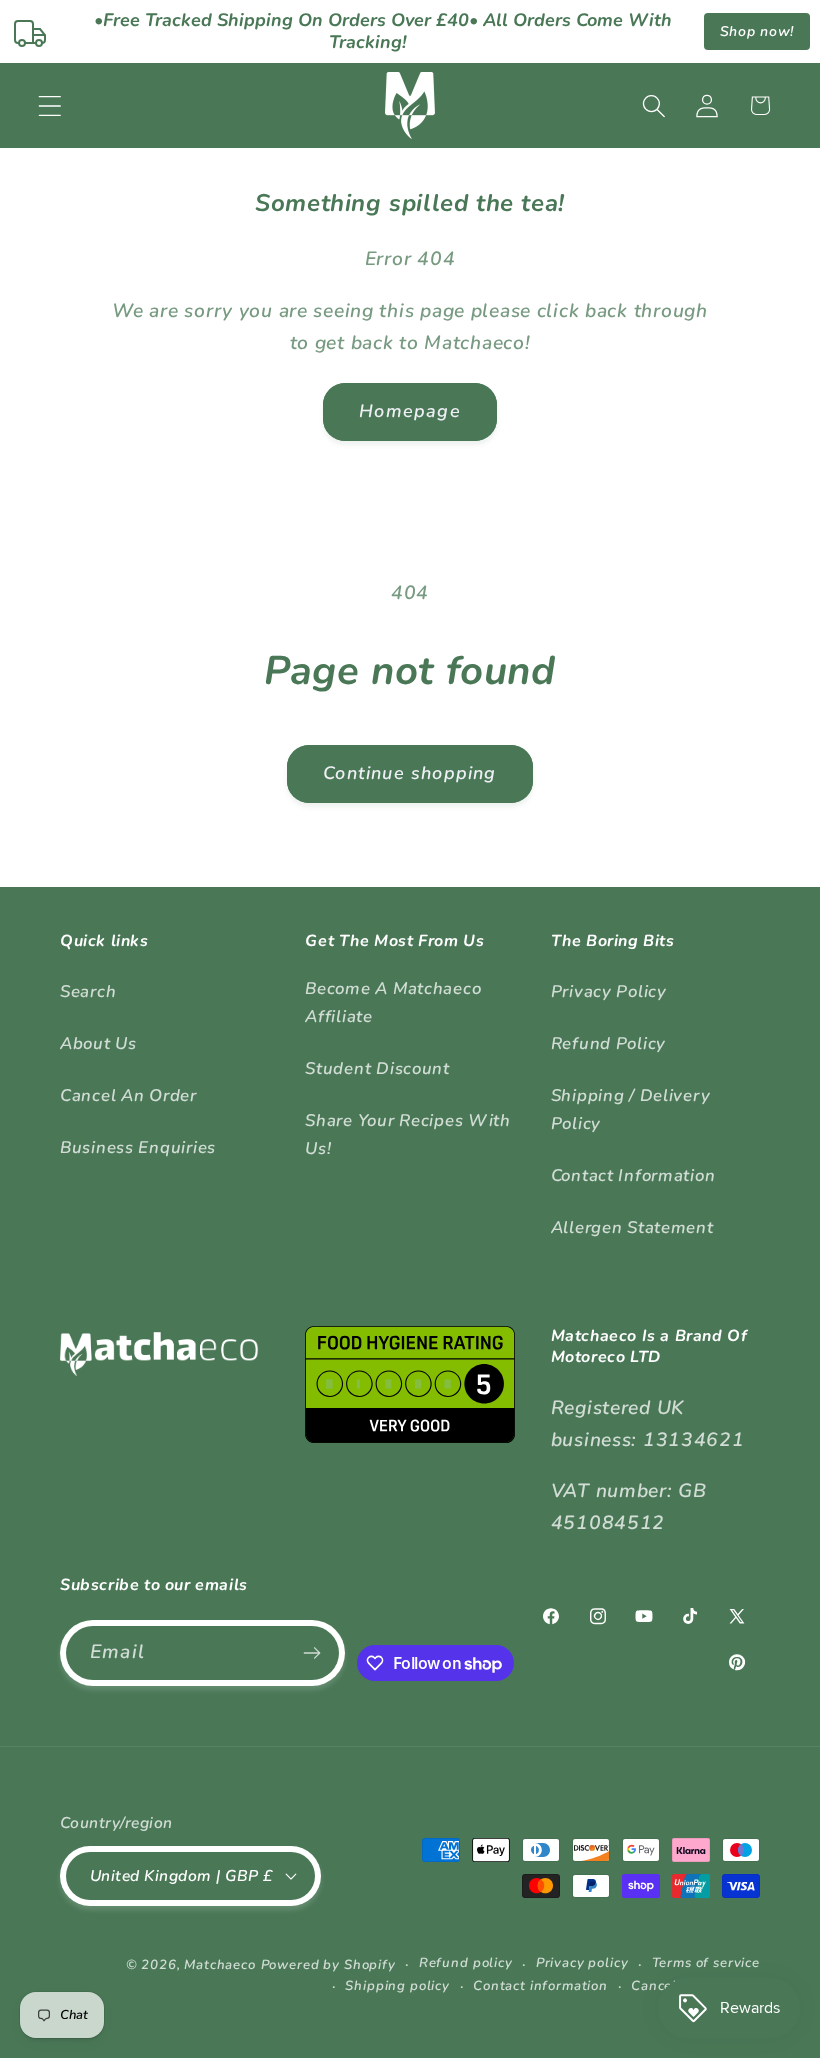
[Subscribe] (312, 1653)
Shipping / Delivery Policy (631, 1109)
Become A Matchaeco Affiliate (393, 1002)
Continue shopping (409, 773)
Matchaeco (220, 1965)
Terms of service (706, 1963)
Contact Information (633, 1175)
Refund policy (466, 1963)
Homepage (410, 411)
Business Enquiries (138, 1147)
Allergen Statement (632, 1227)
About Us (98, 1043)
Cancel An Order (128, 1095)
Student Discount (377, 1068)
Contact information (540, 1986)
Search (88, 991)
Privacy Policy (609, 991)
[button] (50, 105)
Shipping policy (397, 1986)
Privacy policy (582, 1963)
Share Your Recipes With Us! (408, 1134)
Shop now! (757, 31)
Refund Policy (608, 1043)
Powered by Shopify (328, 1965)
